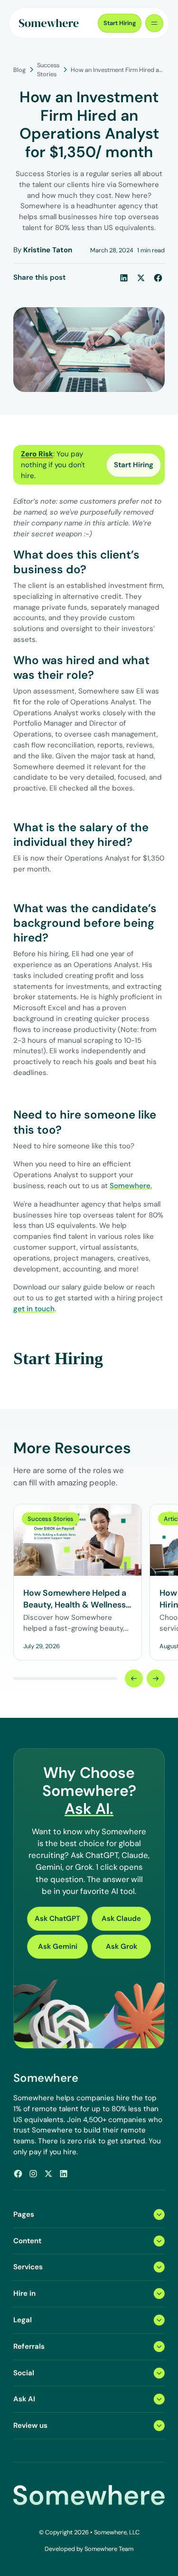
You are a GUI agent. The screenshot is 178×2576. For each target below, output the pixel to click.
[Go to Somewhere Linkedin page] (64, 2174)
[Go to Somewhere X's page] (48, 2174)
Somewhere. (131, 1186)
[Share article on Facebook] (158, 278)
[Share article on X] (141, 278)
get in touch (34, 1309)
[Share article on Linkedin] (124, 278)
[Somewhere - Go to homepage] (49, 23)
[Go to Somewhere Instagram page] (33, 2174)
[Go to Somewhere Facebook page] (18, 2174)
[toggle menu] (154, 23)
